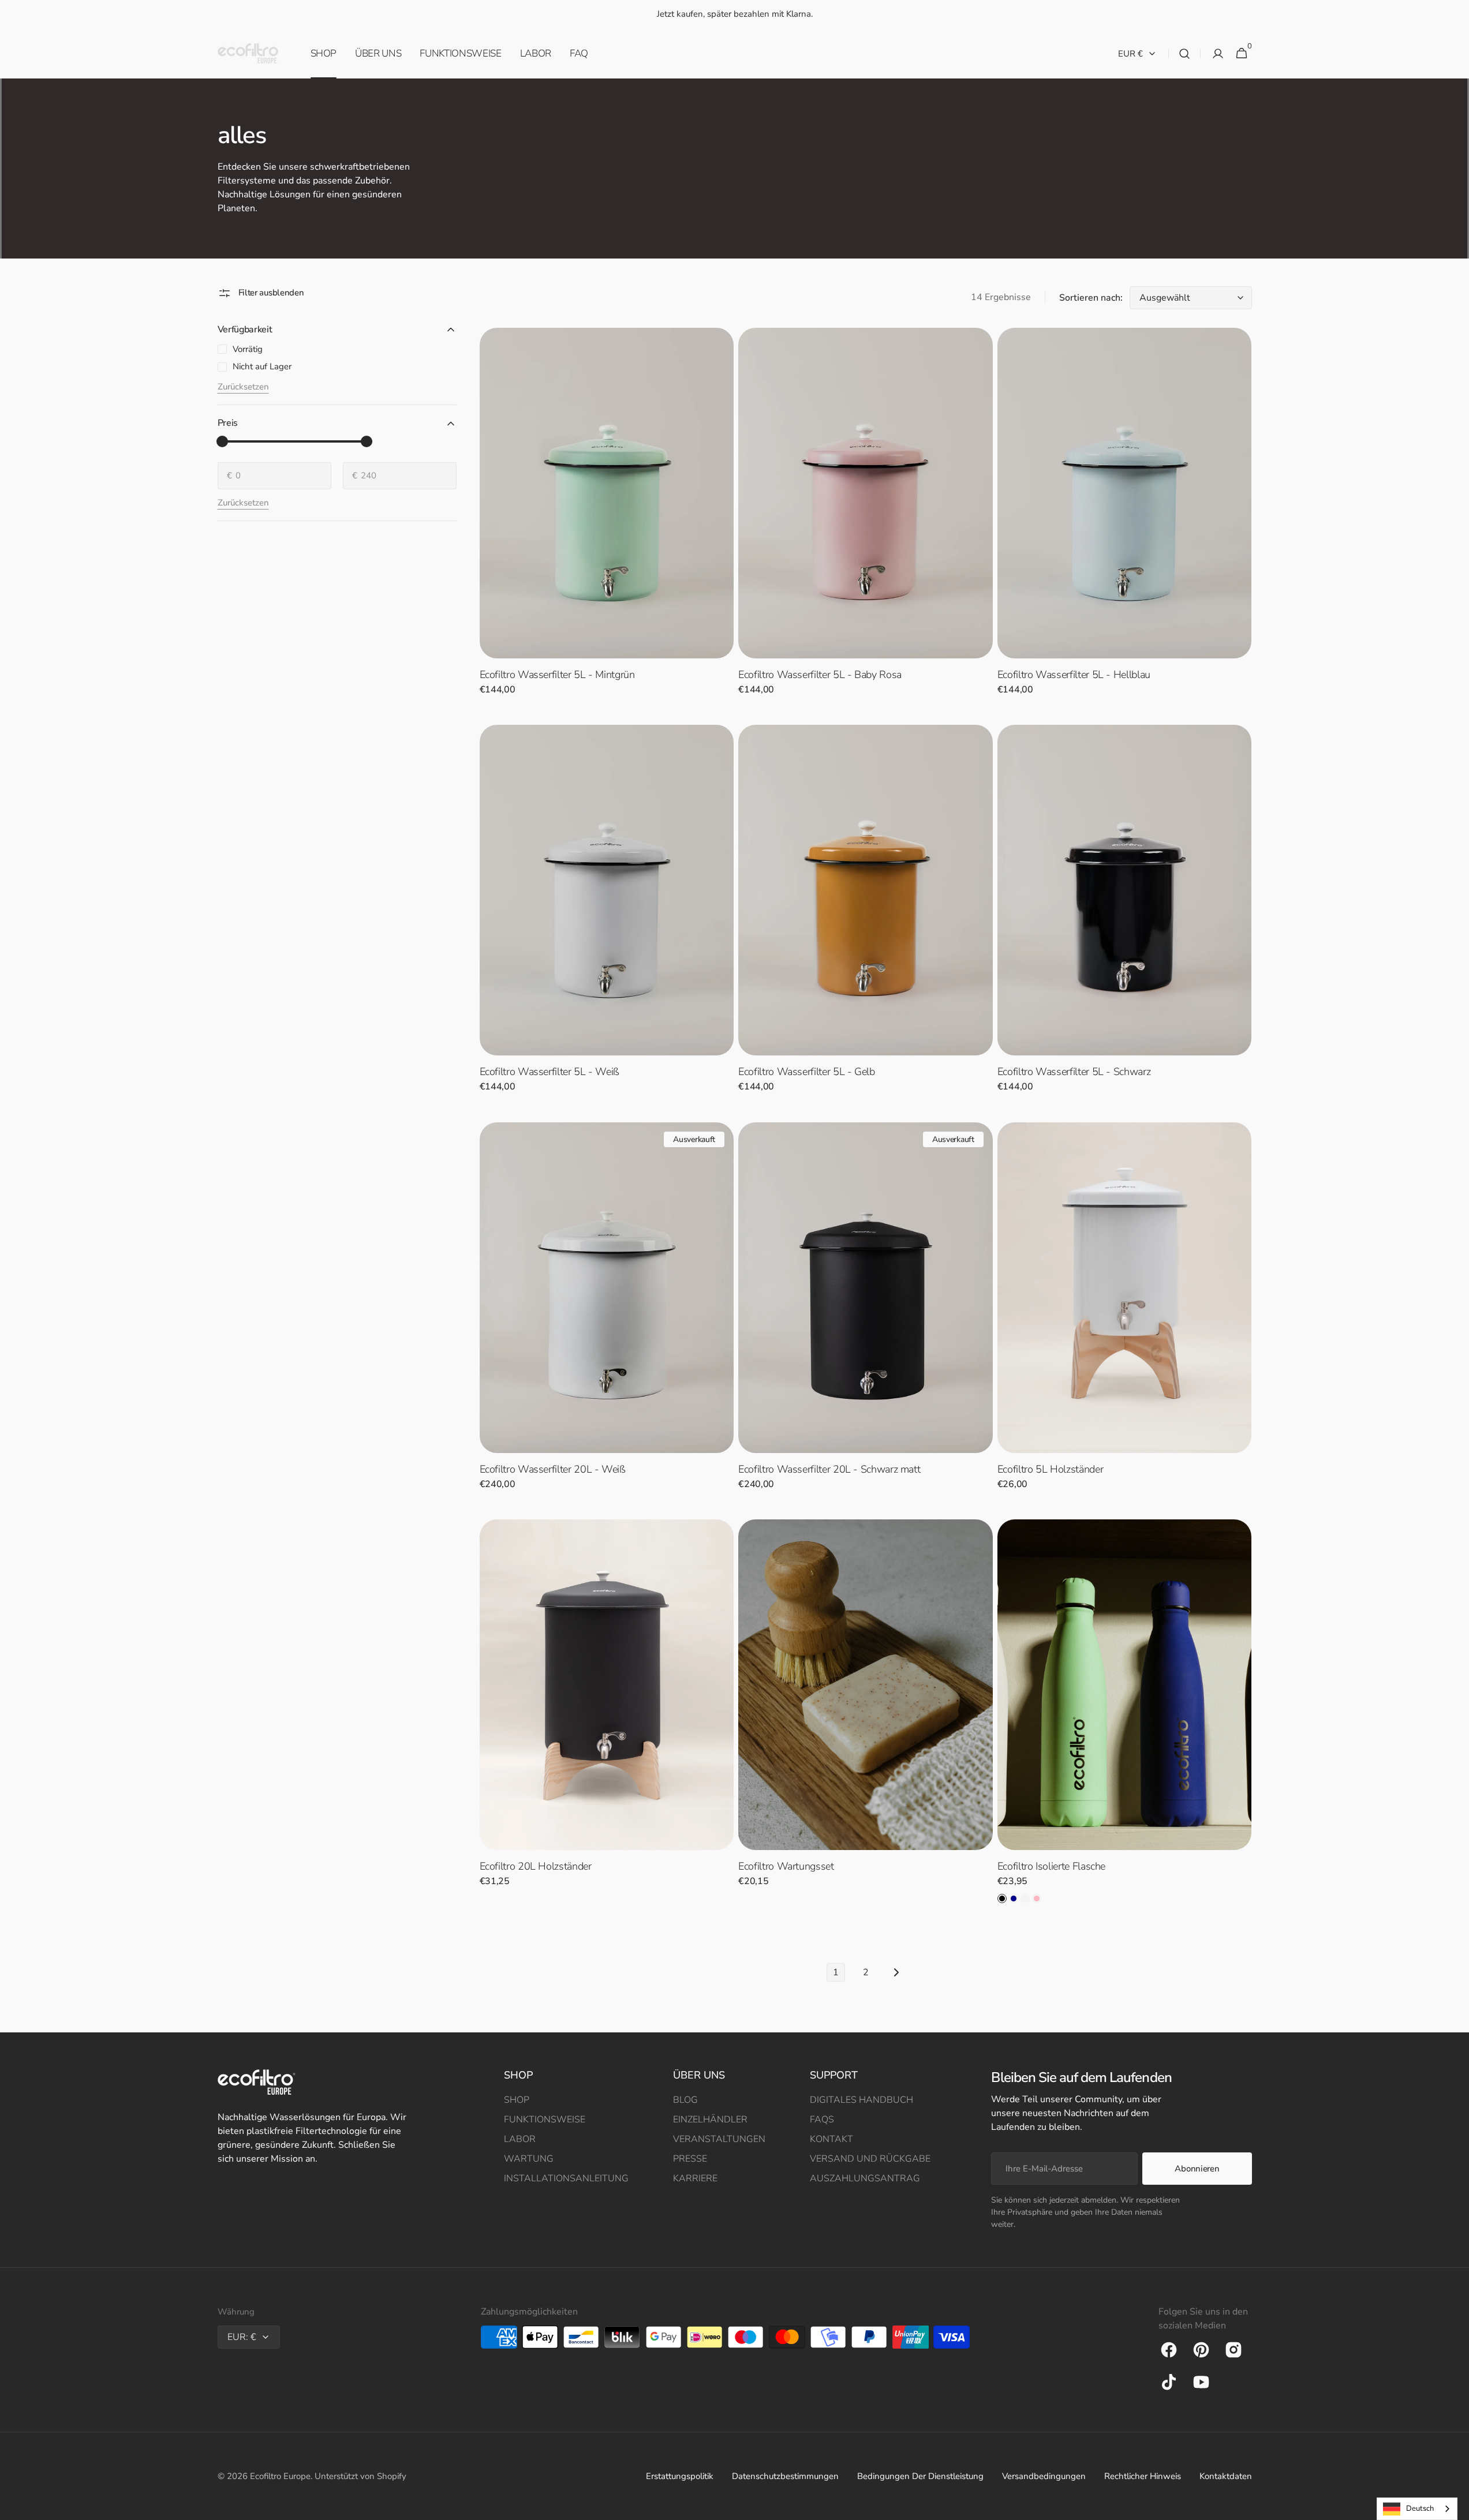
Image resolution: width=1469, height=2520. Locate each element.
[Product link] (607, 519)
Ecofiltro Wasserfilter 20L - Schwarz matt (829, 1469)
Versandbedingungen (1044, 2476)
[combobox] (1417, 2509)
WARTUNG (529, 2159)
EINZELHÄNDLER (710, 2120)
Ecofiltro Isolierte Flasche (1051, 1866)
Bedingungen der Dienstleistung (920, 2476)
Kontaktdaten (1226, 2476)
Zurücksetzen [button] (243, 387)
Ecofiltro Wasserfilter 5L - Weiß (550, 1072)
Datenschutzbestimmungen (785, 2476)
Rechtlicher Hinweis (1143, 2476)
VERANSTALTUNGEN (719, 2139)
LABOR (520, 2139)
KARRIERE (695, 2178)
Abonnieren (1197, 2169)
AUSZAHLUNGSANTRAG (865, 2178)
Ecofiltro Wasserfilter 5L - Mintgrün (557, 675)
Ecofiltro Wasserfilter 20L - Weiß (553, 1469)
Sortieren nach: (1091, 298)
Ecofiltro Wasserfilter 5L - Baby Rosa (820, 675)
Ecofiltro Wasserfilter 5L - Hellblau (1074, 675)
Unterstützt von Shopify (360, 2476)
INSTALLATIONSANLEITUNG (566, 2178)
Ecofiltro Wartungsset (786, 1866)
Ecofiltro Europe (280, 2476)
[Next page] (896, 1972)
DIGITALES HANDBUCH (861, 2100)
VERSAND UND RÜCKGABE (870, 2159)
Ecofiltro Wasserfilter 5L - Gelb (806, 1072)
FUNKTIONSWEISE (545, 2120)
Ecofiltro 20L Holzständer (536, 1866)
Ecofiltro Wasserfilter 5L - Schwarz (1074, 1072)
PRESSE (690, 2159)
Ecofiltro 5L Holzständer (1050, 1469)
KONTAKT (831, 2139)
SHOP (517, 2100)
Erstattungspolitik (680, 2476)
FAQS (822, 2120)
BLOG (685, 2100)
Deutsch (1420, 2508)
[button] (1184, 54)
